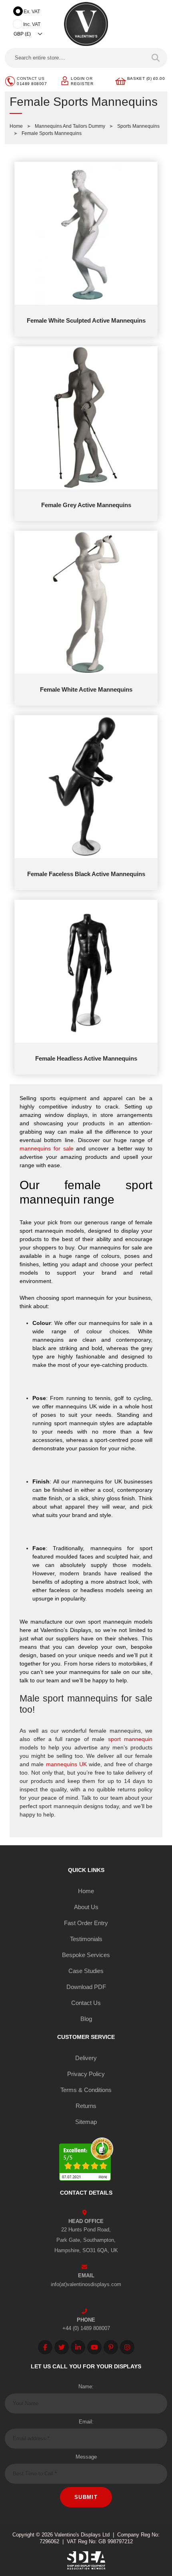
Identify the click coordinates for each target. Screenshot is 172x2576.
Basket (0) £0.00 (146, 78)
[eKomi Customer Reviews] (86, 2161)
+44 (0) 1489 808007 (86, 2328)
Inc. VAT (32, 24)
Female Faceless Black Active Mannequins (86, 874)
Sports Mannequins (138, 126)
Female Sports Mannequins (52, 133)
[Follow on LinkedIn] (78, 2347)
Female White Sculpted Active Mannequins (86, 320)
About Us (86, 1907)
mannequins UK (66, 1764)
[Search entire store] (156, 58)
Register (82, 84)
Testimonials (86, 1939)
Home (16, 126)
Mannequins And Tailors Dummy (70, 126)
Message (86, 2457)
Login (78, 78)
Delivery (86, 2058)
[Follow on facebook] (45, 2347)
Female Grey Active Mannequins (86, 505)
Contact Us (86, 2003)
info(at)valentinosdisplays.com (86, 2284)
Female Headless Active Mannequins (86, 1058)
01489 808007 (32, 84)
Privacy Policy (86, 2074)
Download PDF (86, 1987)
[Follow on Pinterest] (111, 2347)
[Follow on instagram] (127, 2347)
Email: (86, 2422)
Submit (86, 2497)
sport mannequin (130, 1739)
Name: (86, 2387)
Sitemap (86, 2122)
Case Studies (86, 1971)
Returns (86, 2106)
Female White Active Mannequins (86, 689)
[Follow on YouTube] (94, 2347)
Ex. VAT (32, 12)
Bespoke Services (86, 1955)
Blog (86, 2019)
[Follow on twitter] (62, 2347)
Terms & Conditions (86, 2090)
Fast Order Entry (86, 1923)
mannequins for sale (47, 1148)
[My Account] (65, 80)
